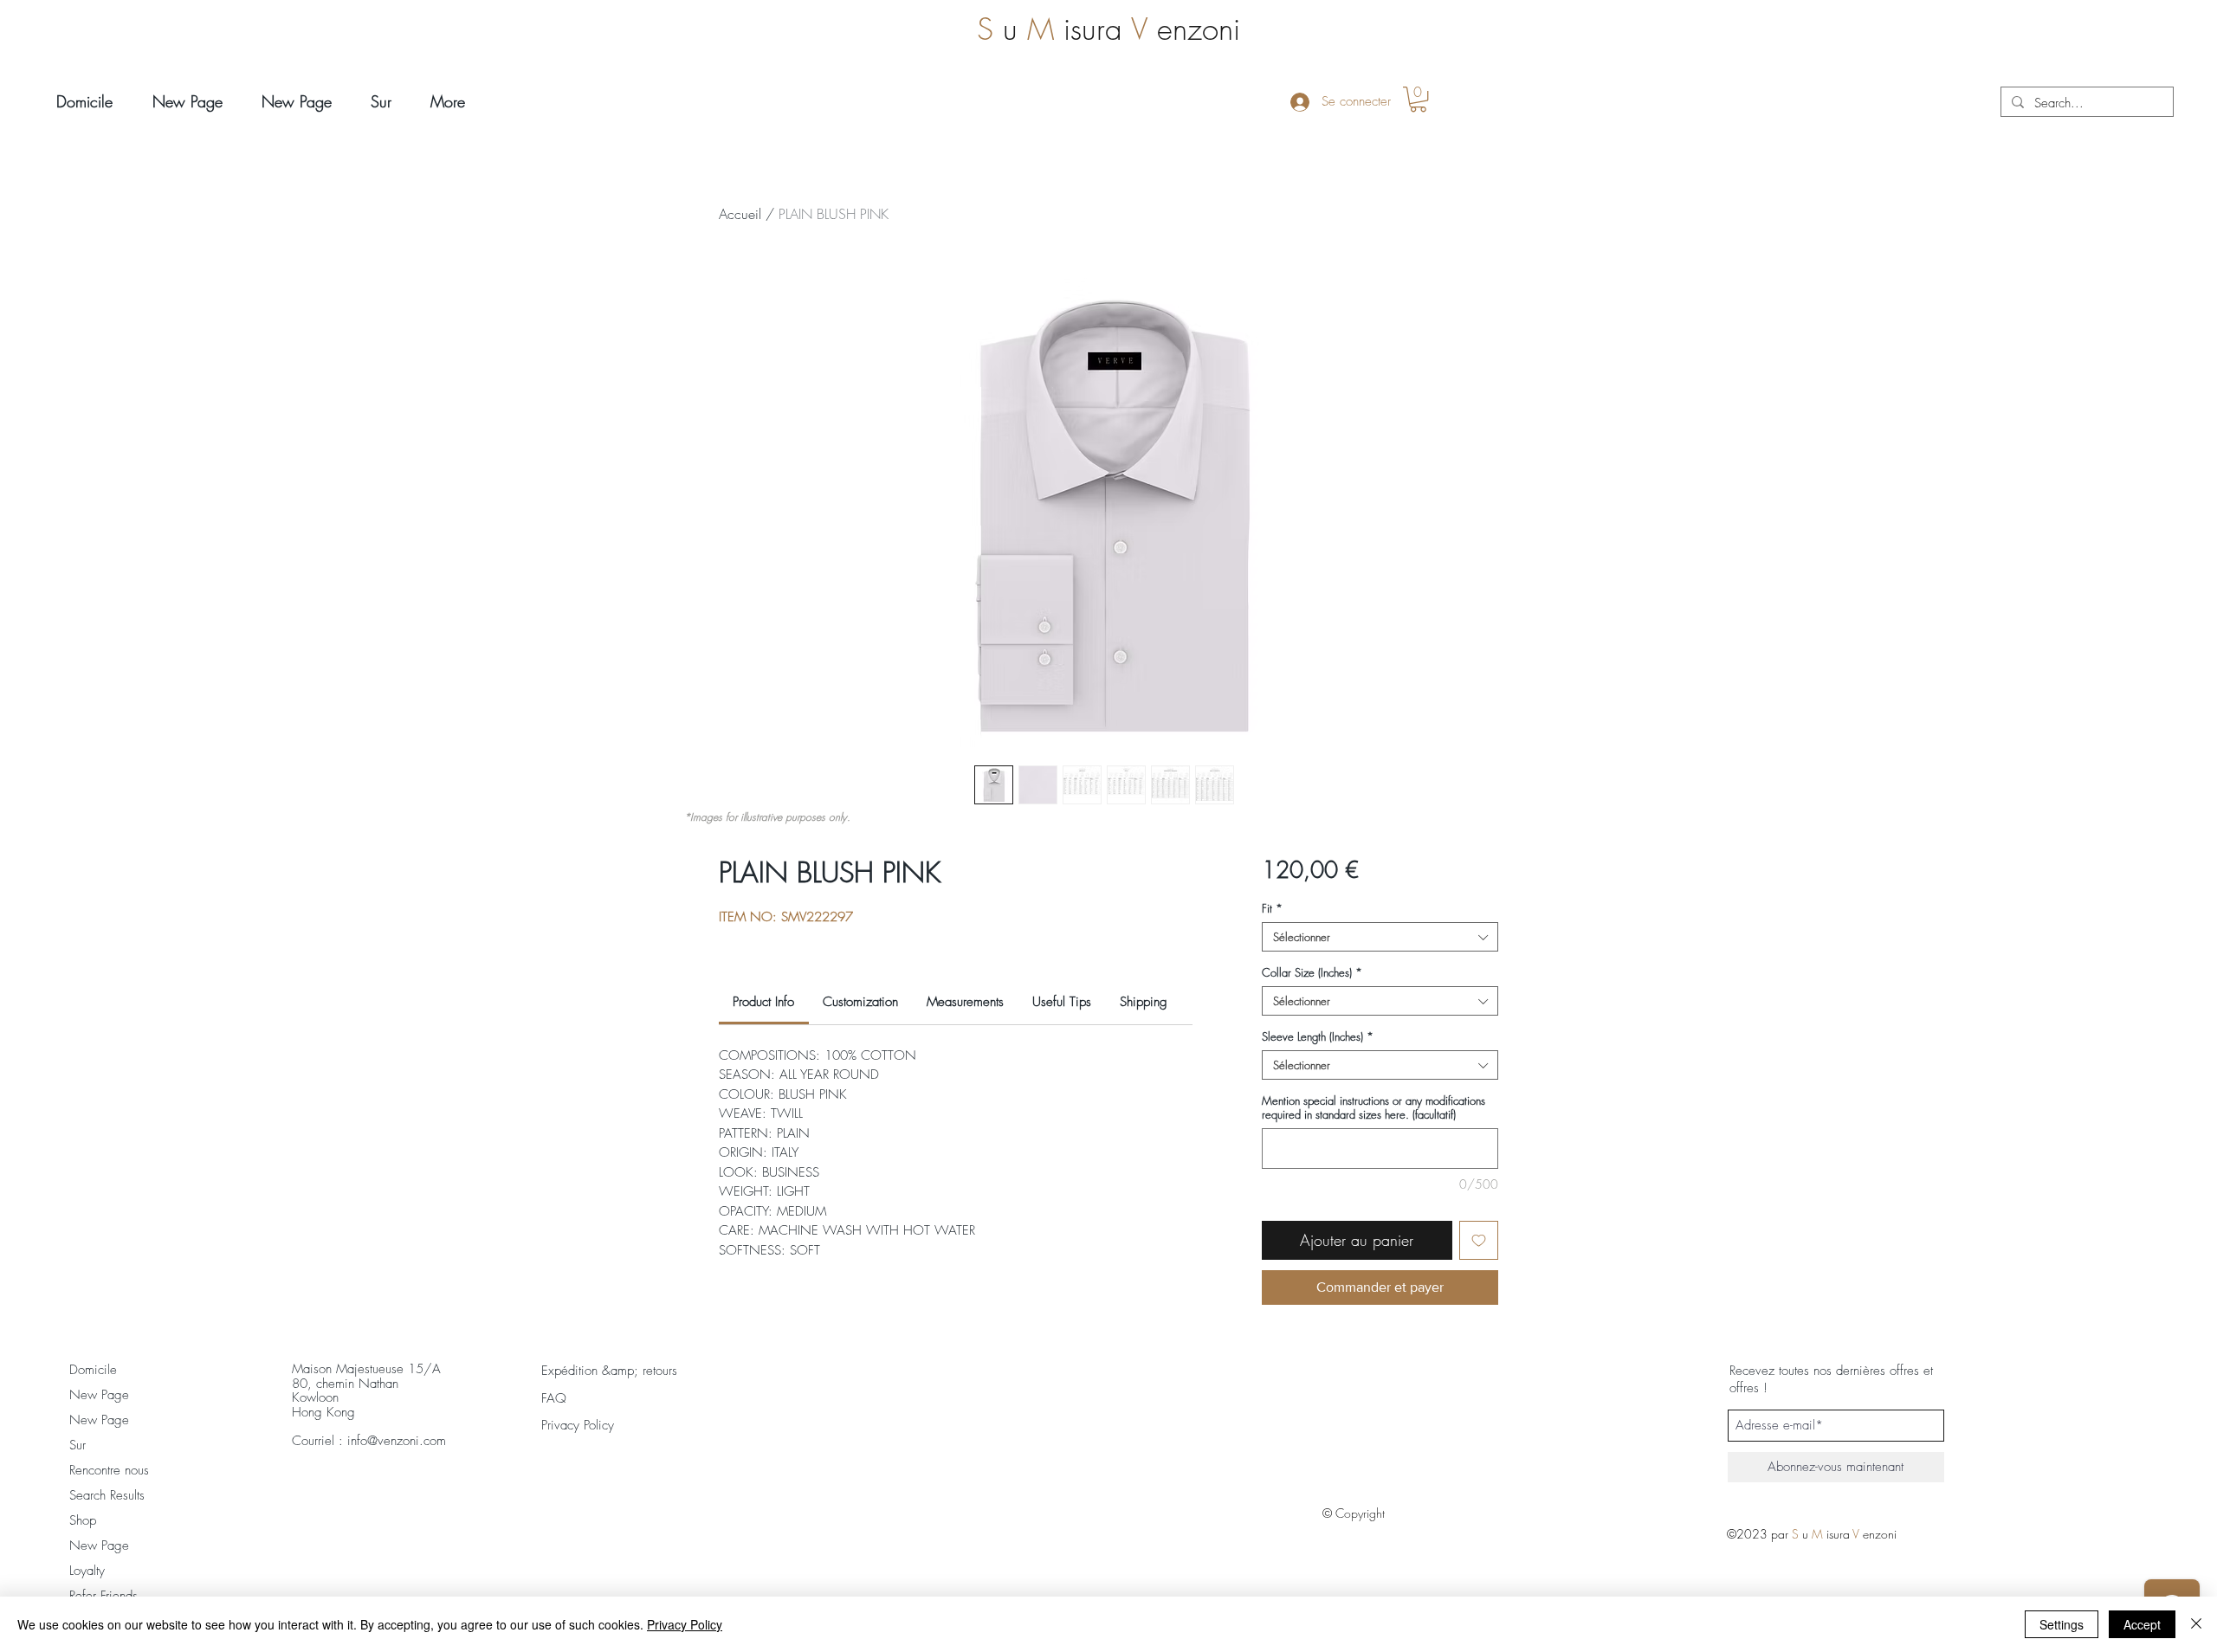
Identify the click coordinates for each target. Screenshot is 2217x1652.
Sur (78, 1445)
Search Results (107, 1495)
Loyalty (87, 1571)
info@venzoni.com (397, 1441)
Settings (2062, 1624)
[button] (1418, 99)
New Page (99, 1395)
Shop (83, 1520)
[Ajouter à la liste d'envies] (1479, 1240)
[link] (763, 1002)
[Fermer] (2196, 1624)
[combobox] (1380, 937)
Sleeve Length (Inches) (1318, 1036)
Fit (1272, 908)
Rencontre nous (109, 1470)
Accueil (740, 214)
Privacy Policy (685, 1624)
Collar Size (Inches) (1312, 972)
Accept (2142, 1624)
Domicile (93, 1370)
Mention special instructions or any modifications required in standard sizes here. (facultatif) (1374, 1107)
